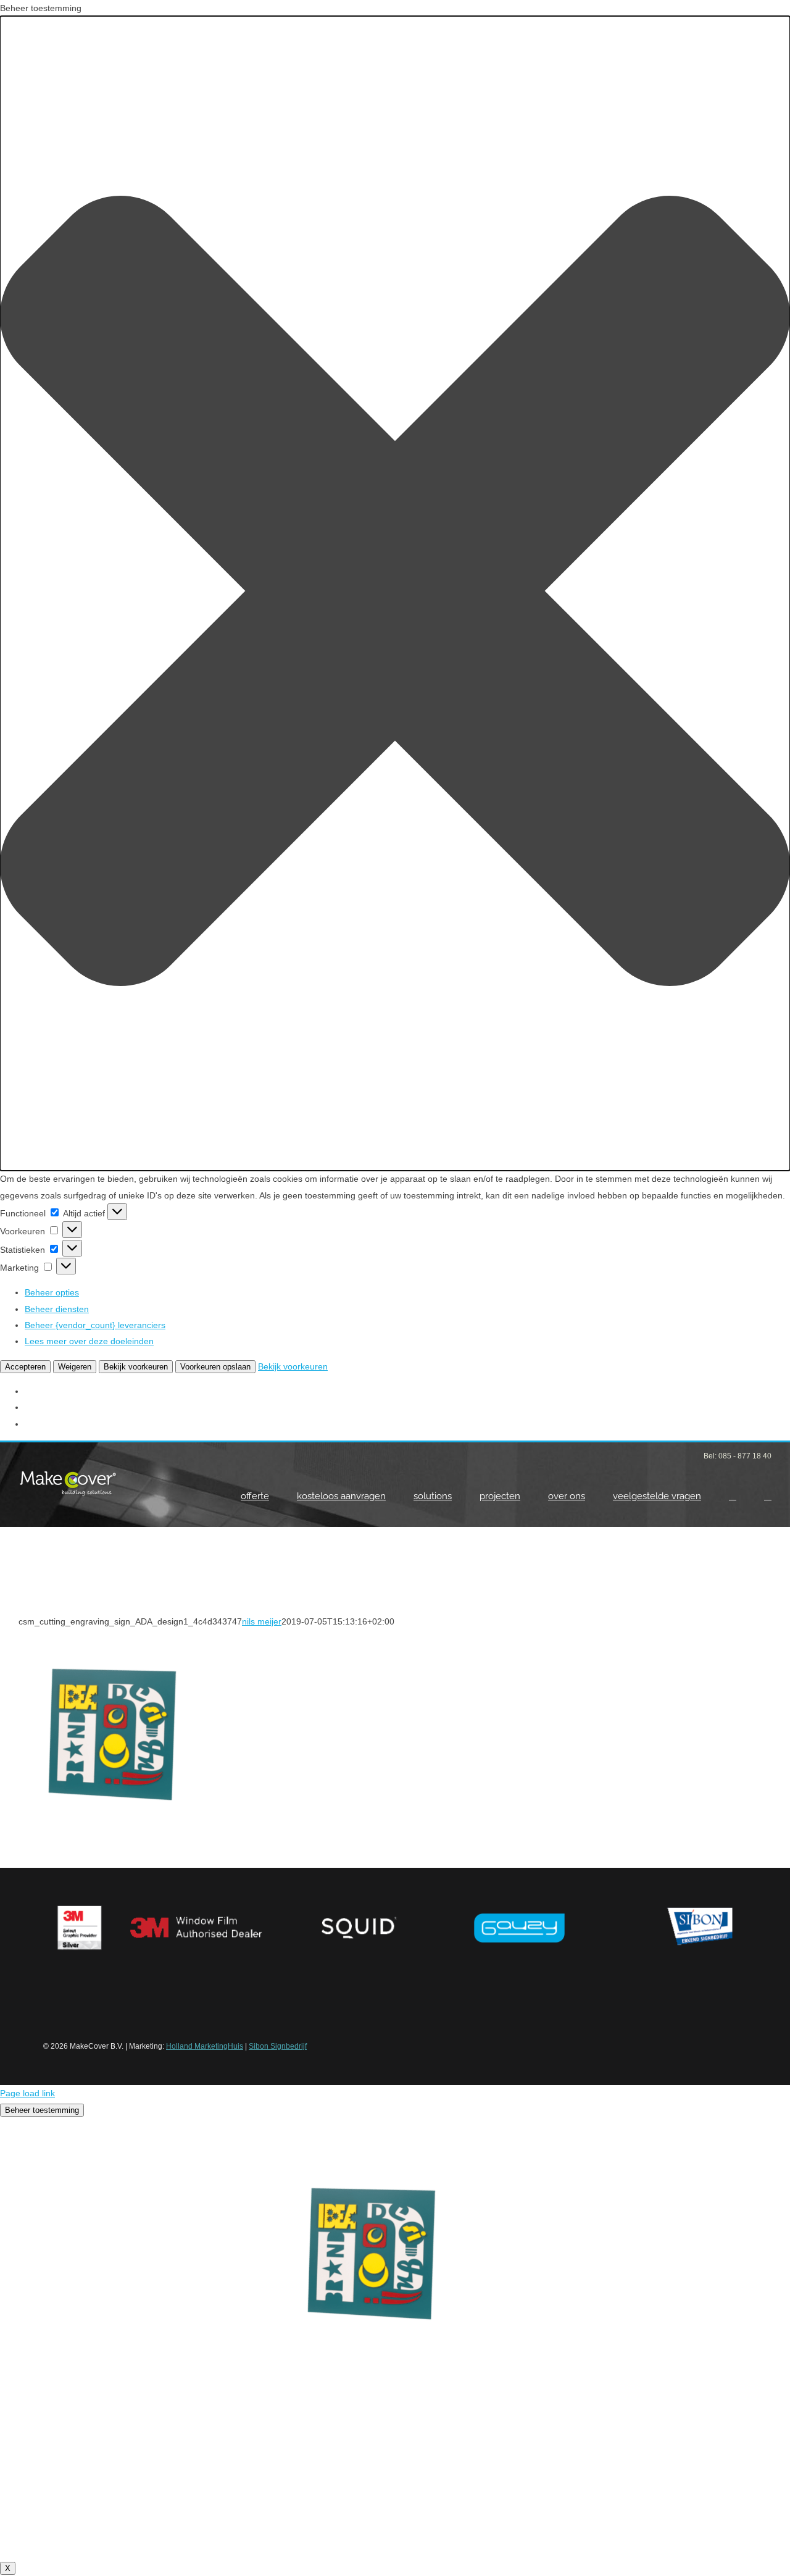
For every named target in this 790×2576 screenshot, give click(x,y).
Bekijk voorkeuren (136, 1367)
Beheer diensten (57, 1309)
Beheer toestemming (42, 2110)
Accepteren (25, 1367)
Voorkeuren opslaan (215, 1367)
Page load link (27, 2093)
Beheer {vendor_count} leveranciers (95, 1325)
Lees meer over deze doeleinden (89, 1341)
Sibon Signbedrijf (278, 2046)
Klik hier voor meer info (395, 2507)
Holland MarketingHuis (205, 2046)
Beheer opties (52, 1292)
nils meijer (262, 1621)
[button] (395, 593)
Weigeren (75, 1367)
